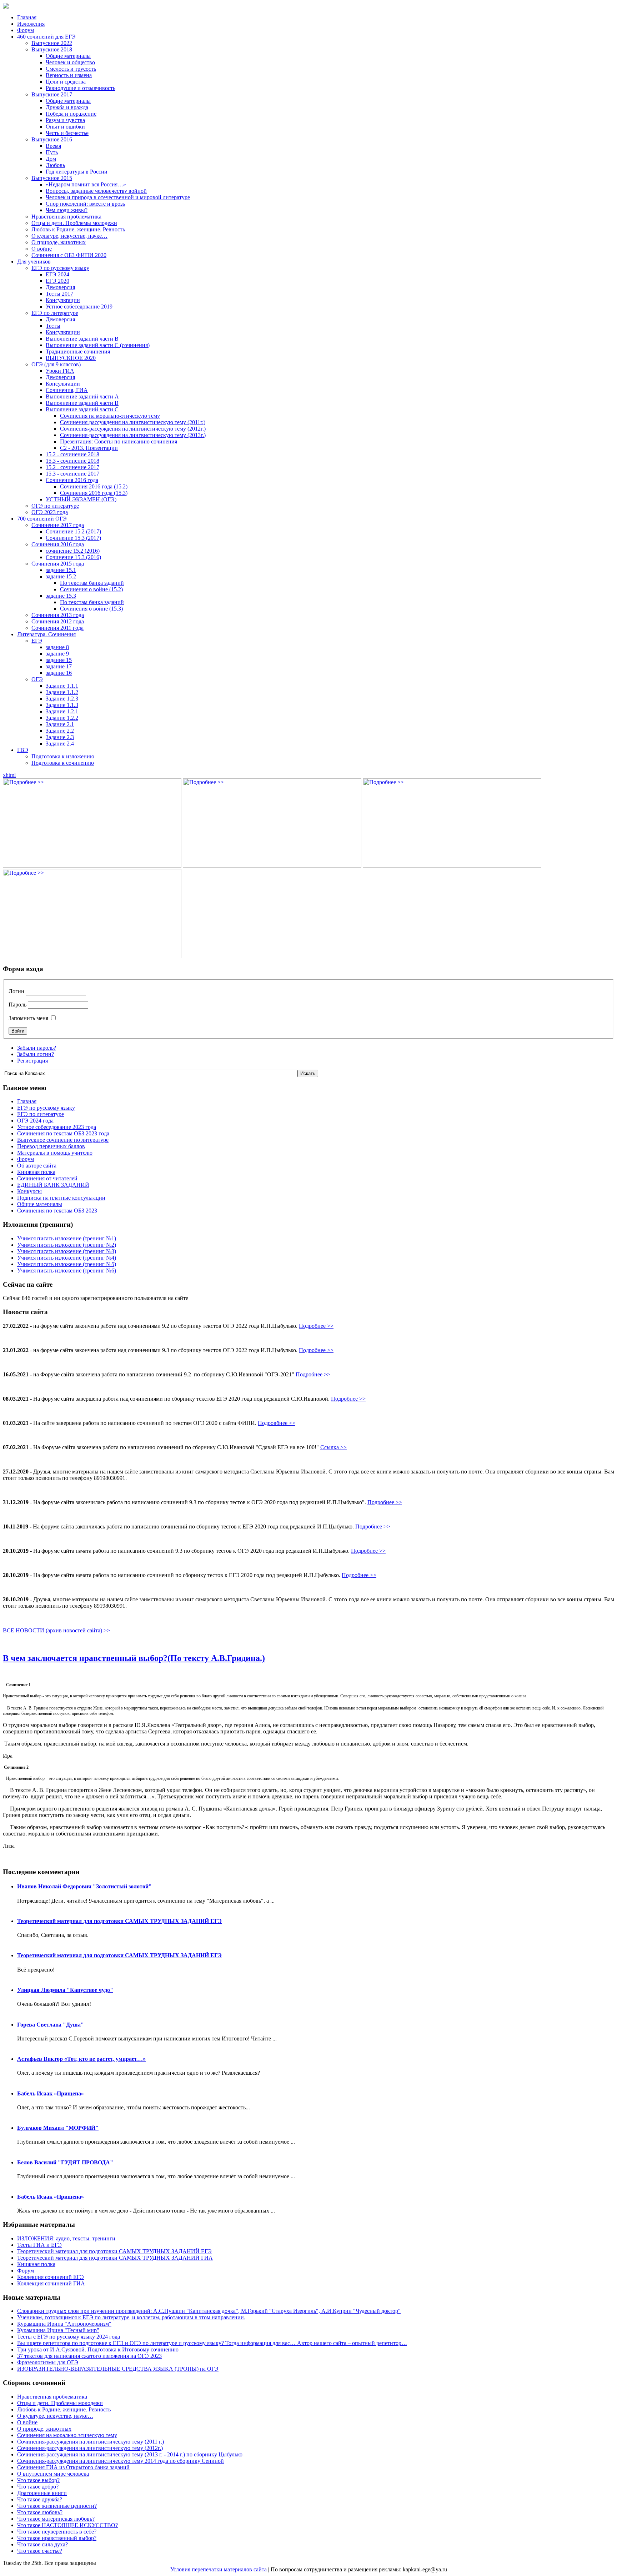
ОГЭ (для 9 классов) (56, 364)
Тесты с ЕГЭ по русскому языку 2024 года (69, 2337)
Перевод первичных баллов (51, 1146)
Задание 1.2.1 (62, 711)
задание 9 (57, 654)
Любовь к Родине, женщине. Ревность (78, 229)
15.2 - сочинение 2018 (72, 454)
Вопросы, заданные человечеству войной (96, 191)
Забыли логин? (36, 1054)
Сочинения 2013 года (58, 615)
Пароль (17, 1005)
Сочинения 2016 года (72, 480)
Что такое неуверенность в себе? (57, 2532)
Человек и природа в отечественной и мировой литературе (118, 197)
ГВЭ (23, 750)
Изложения (31, 24)
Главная (27, 17)
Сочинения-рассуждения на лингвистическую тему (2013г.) (133, 435)
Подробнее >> (316, 1326)
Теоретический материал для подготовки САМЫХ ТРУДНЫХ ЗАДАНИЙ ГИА (115, 2258)
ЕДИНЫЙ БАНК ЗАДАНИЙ (53, 1185)
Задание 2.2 (60, 731)
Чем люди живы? (67, 210)
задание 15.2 (61, 576)
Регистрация (32, 1061)
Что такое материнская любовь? (56, 2519)
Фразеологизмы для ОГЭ (48, 2362)
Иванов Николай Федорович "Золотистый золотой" (84, 1886)
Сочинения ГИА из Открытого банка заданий (73, 2467)
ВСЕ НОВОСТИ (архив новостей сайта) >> (56, 1630)
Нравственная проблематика (66, 217)
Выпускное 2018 (52, 49)
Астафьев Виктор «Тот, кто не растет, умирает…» (81, 2059)
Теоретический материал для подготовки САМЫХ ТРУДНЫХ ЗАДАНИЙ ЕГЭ (119, 1921)
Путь (52, 152)
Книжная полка (36, 1172)
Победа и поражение (71, 114)
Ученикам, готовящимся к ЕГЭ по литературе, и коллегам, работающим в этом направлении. (131, 2317)
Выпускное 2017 (52, 94)
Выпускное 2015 (52, 178)
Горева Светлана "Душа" (51, 2025)
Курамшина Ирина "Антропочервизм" (64, 2324)
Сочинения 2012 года (58, 621)
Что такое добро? (38, 2487)
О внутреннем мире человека (53, 2474)
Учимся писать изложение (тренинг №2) (67, 1245)
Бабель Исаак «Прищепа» (51, 2093)
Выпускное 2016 (52, 139)
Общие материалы (68, 56)
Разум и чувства (65, 120)
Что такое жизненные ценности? (57, 2506)
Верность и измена (69, 75)
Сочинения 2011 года (57, 628)
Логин (16, 991)
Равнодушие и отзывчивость (81, 88)
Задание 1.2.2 (62, 718)
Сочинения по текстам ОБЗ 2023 (57, 1211)
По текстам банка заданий (92, 583)
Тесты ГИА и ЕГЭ (39, 2245)
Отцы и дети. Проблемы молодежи (74, 223)
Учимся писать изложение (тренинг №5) (67, 1264)
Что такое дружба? (40, 2499)
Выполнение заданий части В (82, 339)
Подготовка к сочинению (63, 763)
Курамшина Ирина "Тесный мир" (58, 2330)
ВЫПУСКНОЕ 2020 (71, 358)
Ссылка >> (333, 1447)
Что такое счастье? (40, 2551)
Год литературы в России (77, 172)
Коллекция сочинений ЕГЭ (51, 2277)
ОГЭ (37, 679)
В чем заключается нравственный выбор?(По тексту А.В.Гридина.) (134, 1658)
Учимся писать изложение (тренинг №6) (67, 1271)
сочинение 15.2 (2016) (73, 551)
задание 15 (59, 660)
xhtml (9, 775)
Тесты (53, 326)
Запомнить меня (28, 1018)
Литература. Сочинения (46, 634)
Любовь (55, 165)
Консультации (63, 300)
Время (53, 146)
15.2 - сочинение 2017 (72, 467)
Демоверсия (60, 287)
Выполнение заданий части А (82, 396)
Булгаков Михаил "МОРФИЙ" (58, 2128)
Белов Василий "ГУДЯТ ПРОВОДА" (65, 2162)
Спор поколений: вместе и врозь (85, 204)
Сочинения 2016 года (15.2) (94, 486)
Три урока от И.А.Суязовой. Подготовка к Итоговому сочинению (98, 2349)
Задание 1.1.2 (62, 692)
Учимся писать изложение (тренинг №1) (67, 1238)
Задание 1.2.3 (62, 699)
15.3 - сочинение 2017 (72, 474)
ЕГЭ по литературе (55, 313)
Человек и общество (70, 62)
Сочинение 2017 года (58, 525)
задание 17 (59, 666)
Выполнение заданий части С (82, 409)
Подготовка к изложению (63, 756)
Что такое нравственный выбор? (57, 2538)
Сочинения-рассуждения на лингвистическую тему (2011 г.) (91, 2442)
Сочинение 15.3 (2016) (73, 557)
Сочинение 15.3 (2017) (73, 538)
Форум (26, 30)
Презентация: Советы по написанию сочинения (119, 441)
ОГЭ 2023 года (50, 512)
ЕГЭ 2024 (57, 274)
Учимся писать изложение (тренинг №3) (67, 1251)
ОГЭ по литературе (55, 506)
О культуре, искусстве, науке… (69, 236)
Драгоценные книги (42, 2493)
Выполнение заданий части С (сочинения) (98, 345)
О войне (42, 249)
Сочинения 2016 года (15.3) (94, 493)
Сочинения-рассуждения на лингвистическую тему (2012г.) (133, 429)
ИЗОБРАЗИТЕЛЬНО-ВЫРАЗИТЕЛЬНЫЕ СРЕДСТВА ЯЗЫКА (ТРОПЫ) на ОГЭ (118, 2369)
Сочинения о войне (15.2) (91, 589)
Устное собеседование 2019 (79, 307)
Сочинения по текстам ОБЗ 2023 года (63, 1133)
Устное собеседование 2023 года (57, 1127)
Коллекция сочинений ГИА (51, 2283)
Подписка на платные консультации (61, 1198)
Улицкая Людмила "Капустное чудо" (65, 1990)
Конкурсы (29, 1191)
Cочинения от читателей (47, 1178)
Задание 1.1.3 (62, 705)
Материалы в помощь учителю (55, 1153)
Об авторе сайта (37, 1166)
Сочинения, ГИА (67, 390)
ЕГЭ (37, 641)
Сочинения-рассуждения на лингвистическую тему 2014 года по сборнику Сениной (121, 2461)
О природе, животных (59, 242)
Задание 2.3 (60, 737)
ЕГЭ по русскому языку (60, 268)
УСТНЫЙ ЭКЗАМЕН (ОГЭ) (81, 499)
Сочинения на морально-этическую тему (110, 416)
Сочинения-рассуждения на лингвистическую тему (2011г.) (133, 422)
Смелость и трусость (71, 69)
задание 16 (59, 673)
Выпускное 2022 (52, 43)
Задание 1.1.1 (62, 686)
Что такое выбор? (38, 2480)
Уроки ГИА (60, 371)
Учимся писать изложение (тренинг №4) (67, 1258)
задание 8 (57, 647)
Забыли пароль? (37, 1048)
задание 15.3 (61, 596)
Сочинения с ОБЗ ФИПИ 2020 (69, 255)
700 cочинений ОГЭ (42, 519)
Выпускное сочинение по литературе (63, 1140)
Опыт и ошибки (65, 127)
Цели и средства (66, 82)
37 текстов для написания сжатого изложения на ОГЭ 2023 (89, 2356)
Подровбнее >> (277, 1423)
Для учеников (34, 262)
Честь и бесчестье (67, 133)
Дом (51, 159)
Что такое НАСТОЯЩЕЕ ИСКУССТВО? (67, 2525)
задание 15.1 (61, 570)
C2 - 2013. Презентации (89, 448)
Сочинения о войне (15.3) (91, 609)
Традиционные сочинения (78, 351)
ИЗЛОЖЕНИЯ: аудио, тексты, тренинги (66, 2238)
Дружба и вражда (67, 107)
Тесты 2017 (59, 294)
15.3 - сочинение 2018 (72, 461)
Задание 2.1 (60, 724)
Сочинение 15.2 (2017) (73, 531)
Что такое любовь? (40, 2512)
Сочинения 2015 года (58, 564)
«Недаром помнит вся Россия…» (86, 184)
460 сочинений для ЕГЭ (46, 37)
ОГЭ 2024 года (35, 1121)
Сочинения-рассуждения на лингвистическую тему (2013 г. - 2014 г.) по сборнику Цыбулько (130, 2454)
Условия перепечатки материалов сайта (219, 2569)
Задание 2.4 (60, 744)
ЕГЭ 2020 (57, 281)
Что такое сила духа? (42, 2544)
